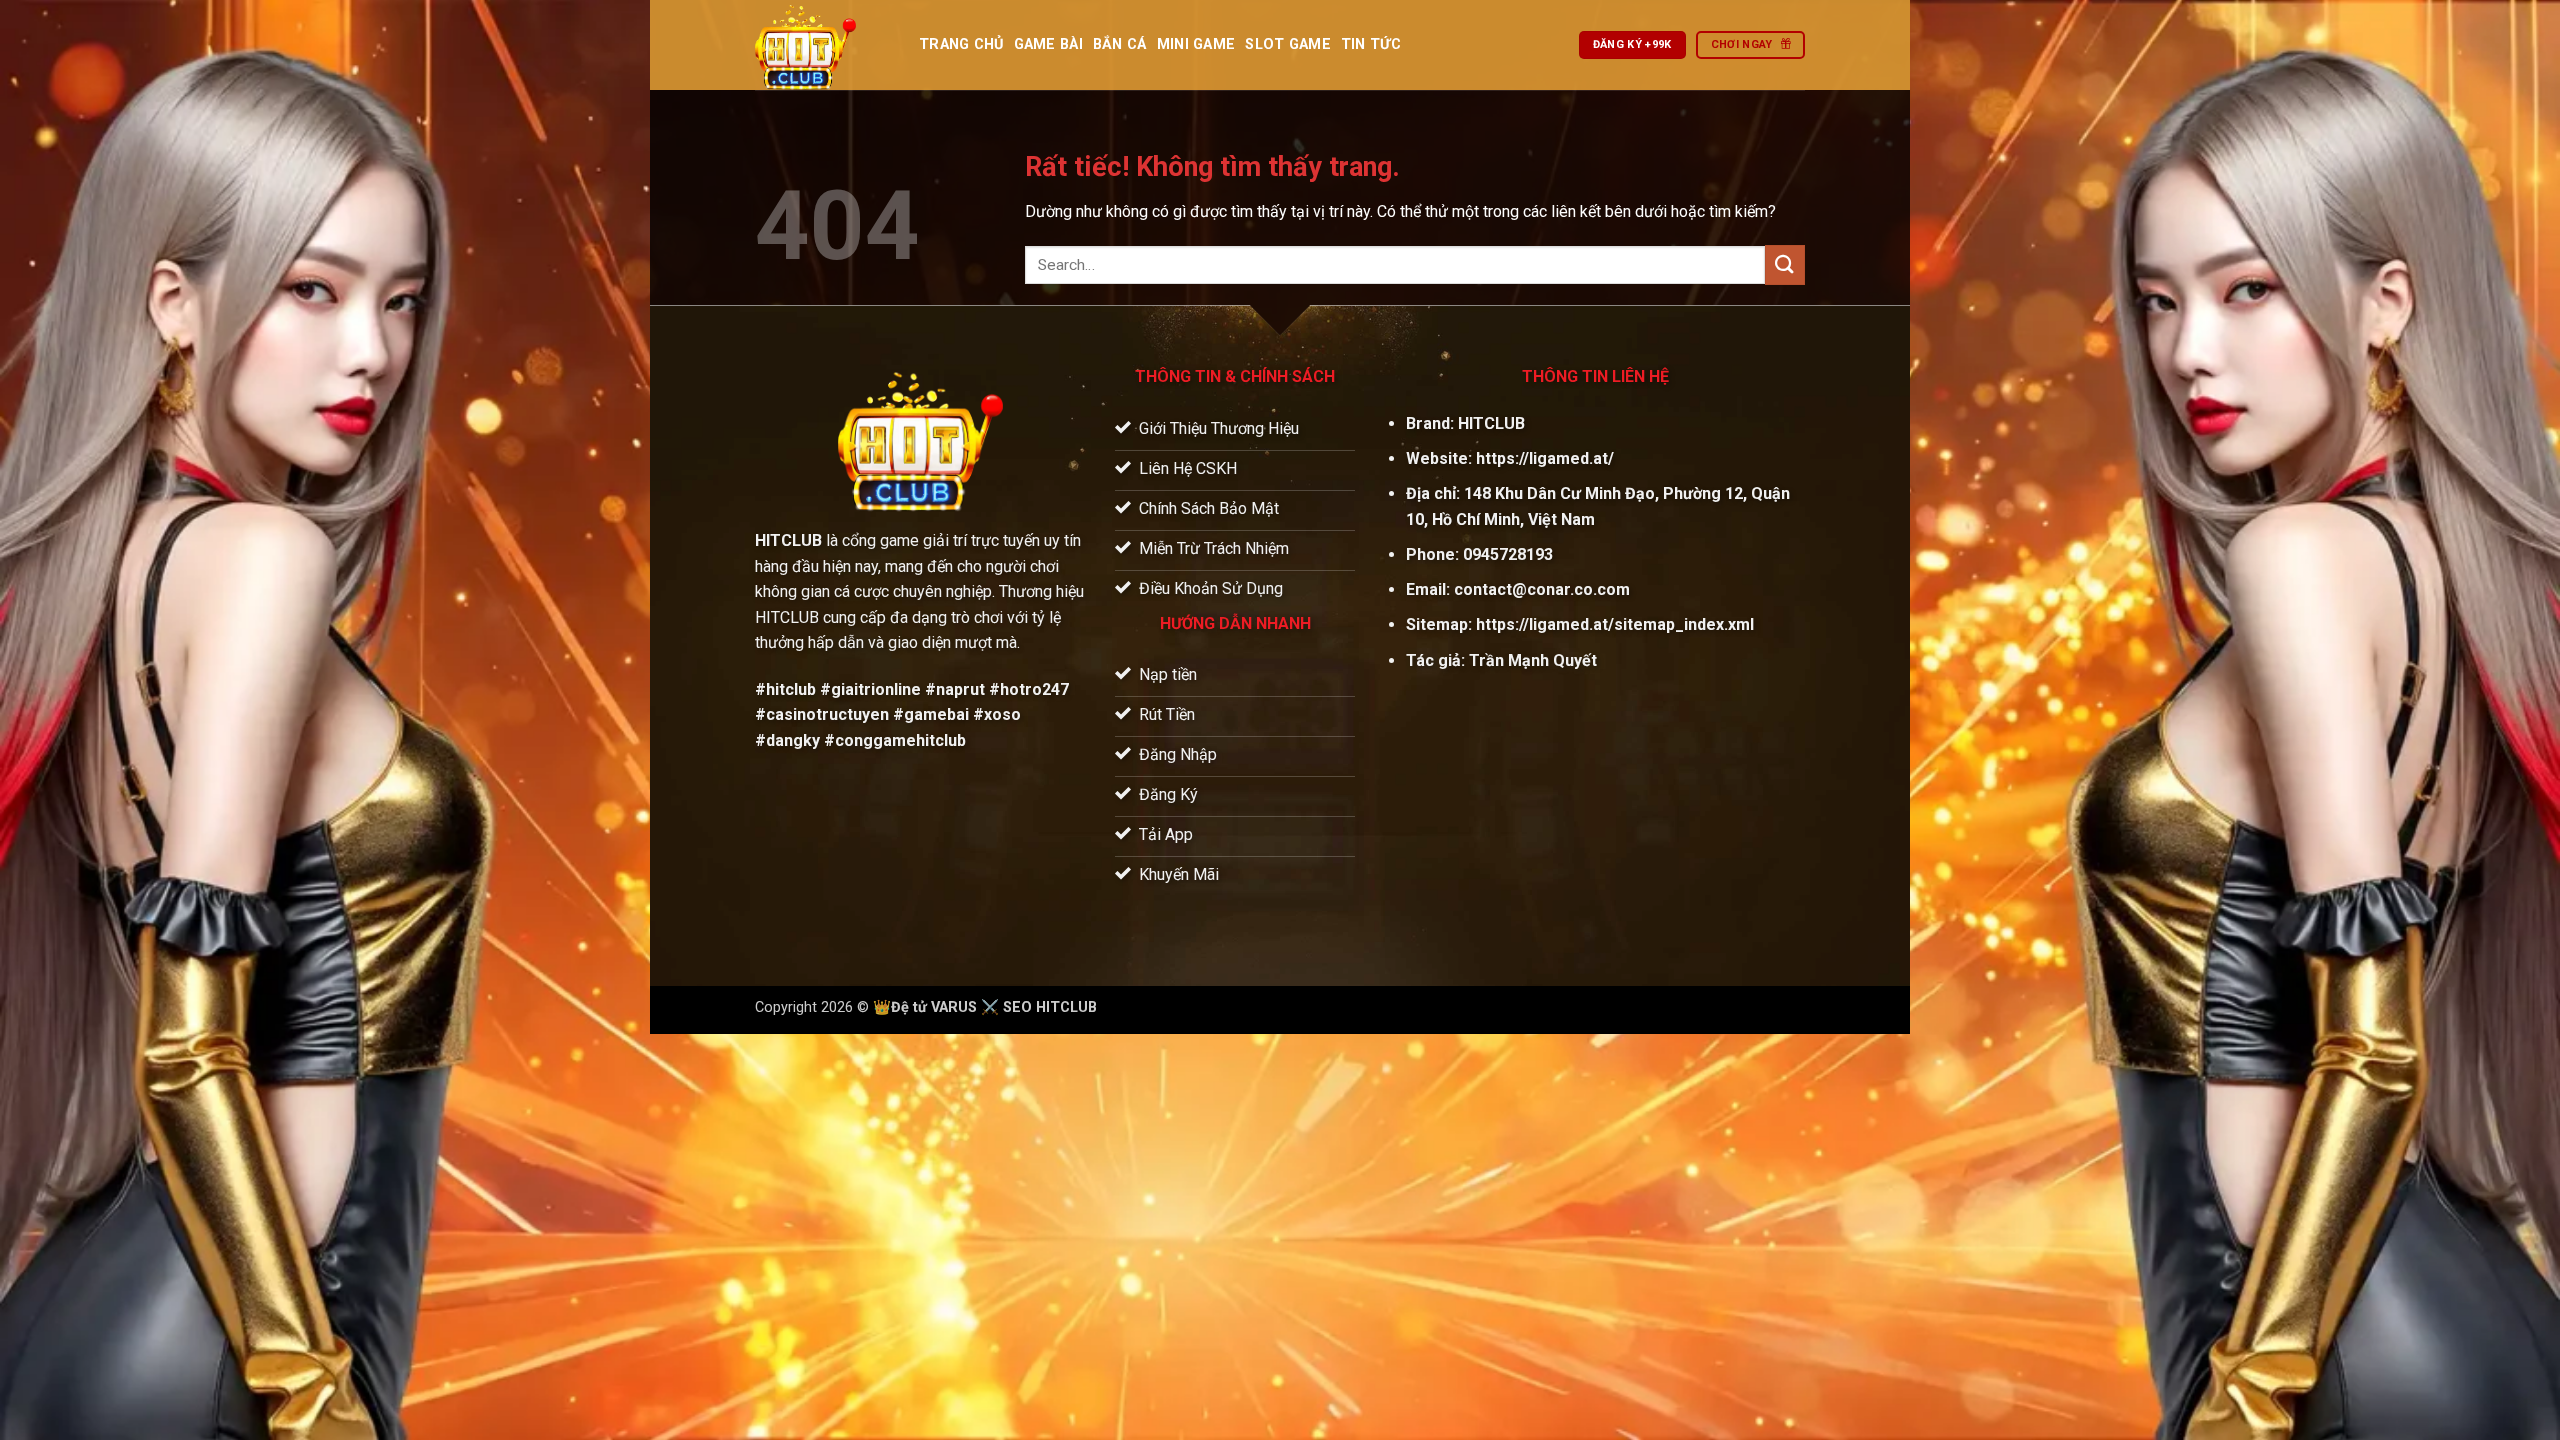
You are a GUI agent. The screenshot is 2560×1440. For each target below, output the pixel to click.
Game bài (1048, 44)
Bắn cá (1120, 44)
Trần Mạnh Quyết (1533, 660)
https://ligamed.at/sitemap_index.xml (1615, 624)
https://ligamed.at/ (1545, 458)
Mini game (1196, 44)
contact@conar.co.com (1542, 589)
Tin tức (1371, 44)
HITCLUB (1491, 423)
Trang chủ (961, 44)
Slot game (1288, 44)
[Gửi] (1785, 264)
